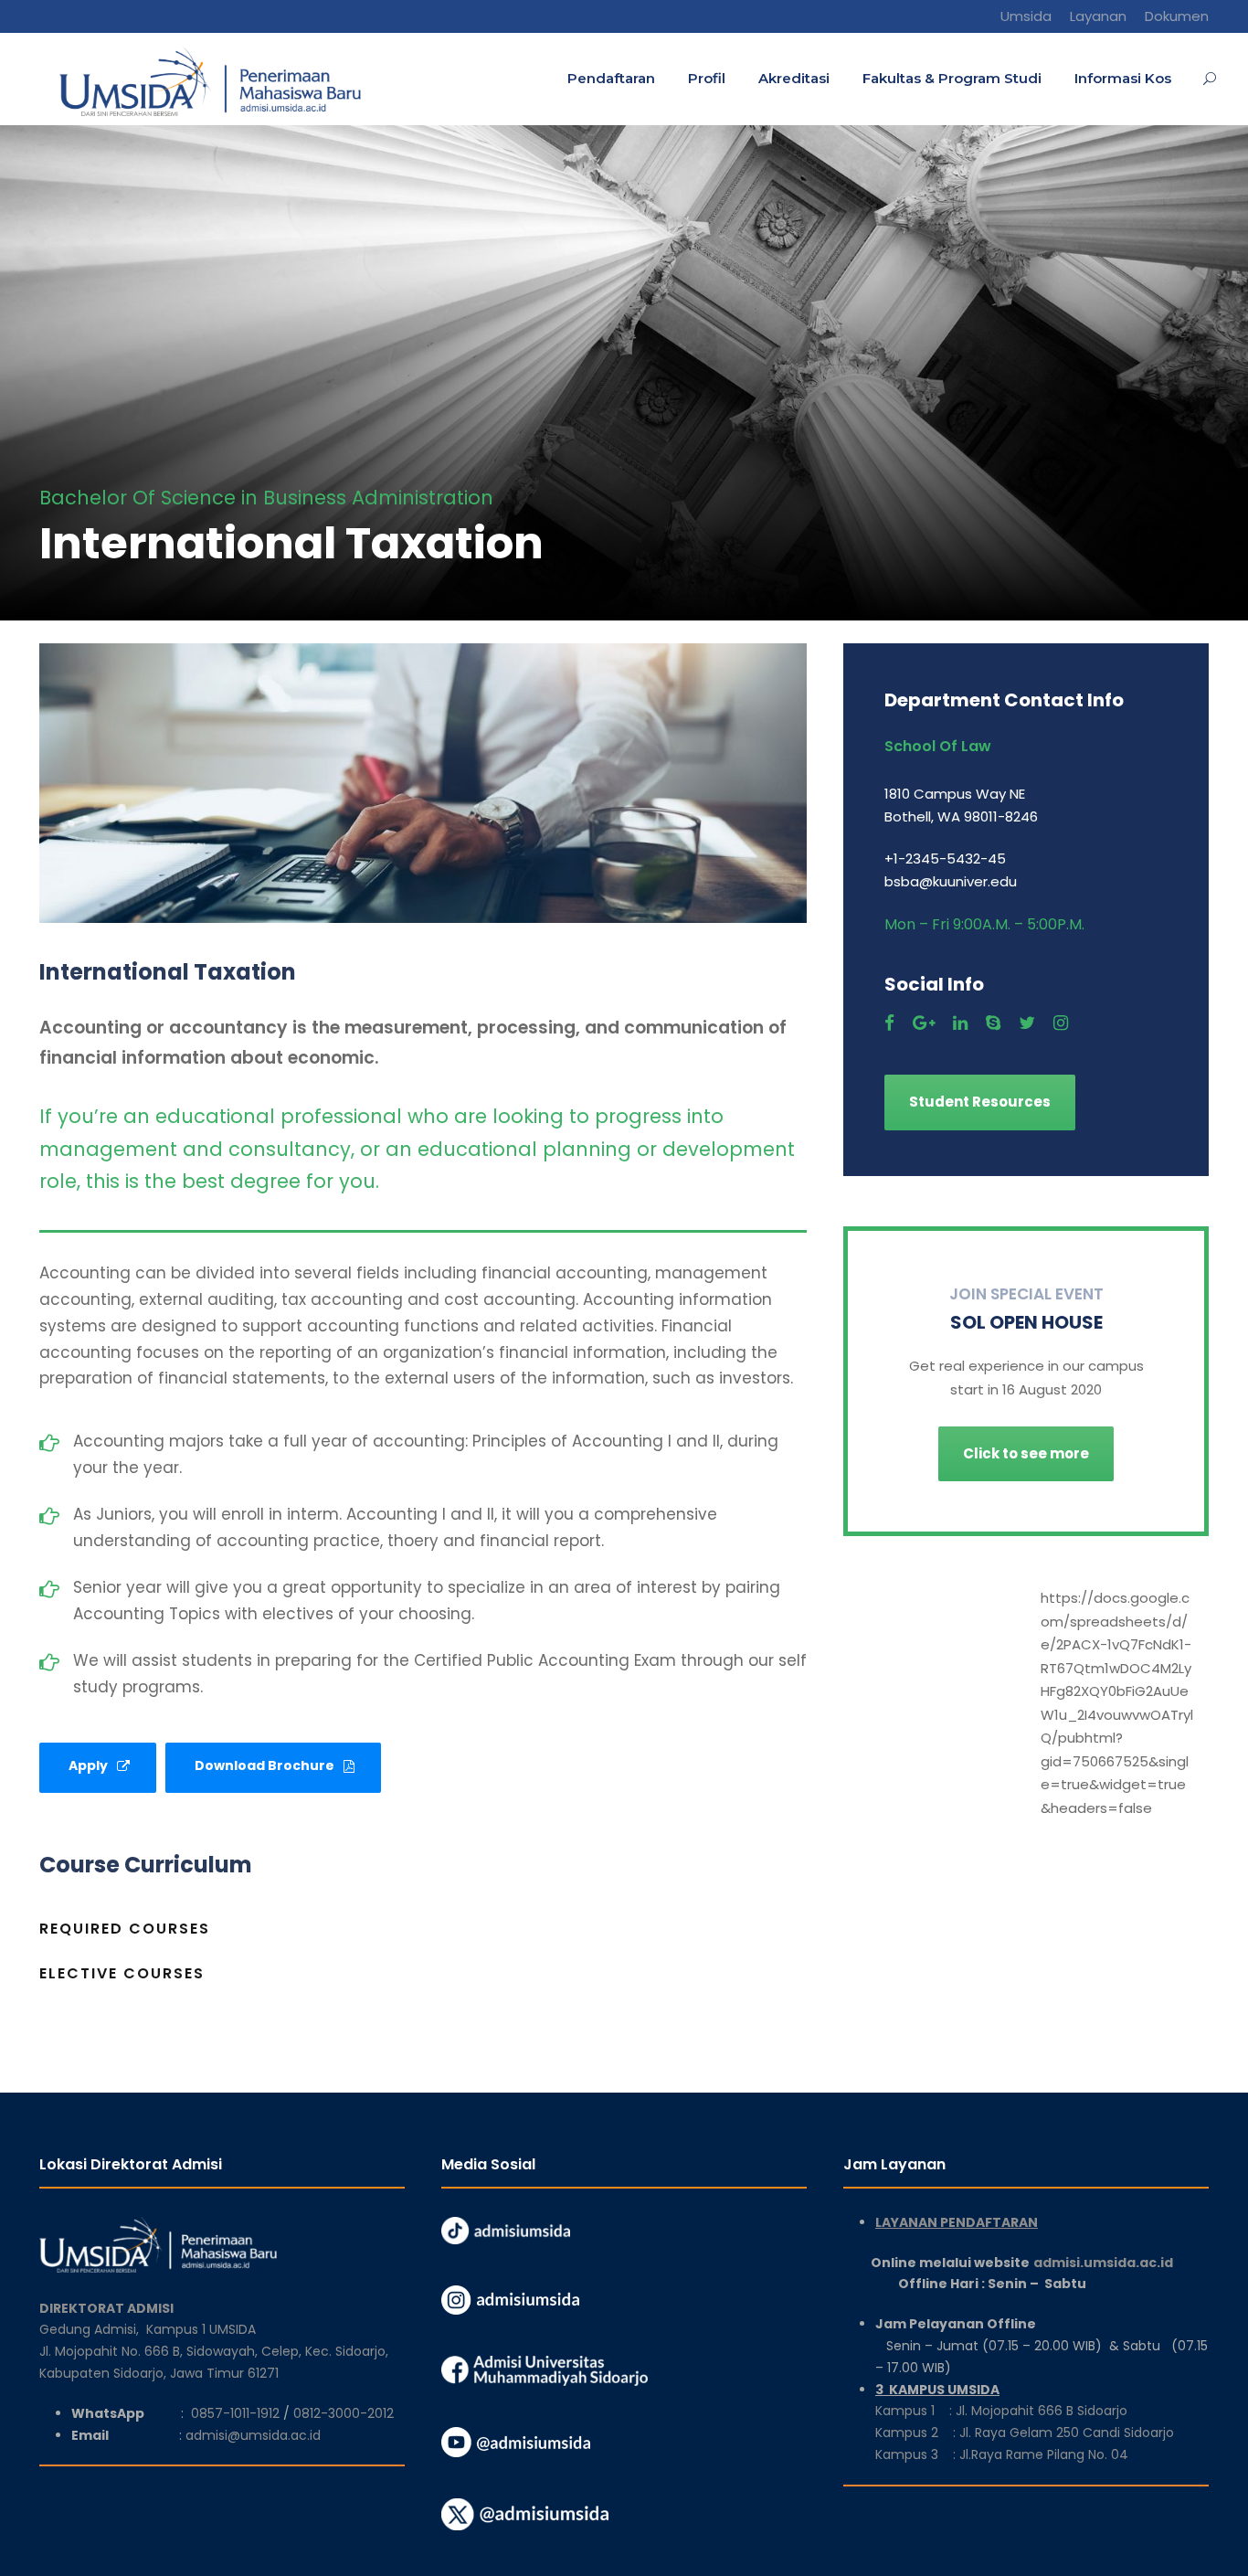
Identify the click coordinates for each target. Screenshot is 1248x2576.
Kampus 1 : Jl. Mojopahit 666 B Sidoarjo (1001, 2411)
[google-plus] (924, 1023)
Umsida (1026, 16)
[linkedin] (960, 1023)
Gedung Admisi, (93, 2329)
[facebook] (889, 1023)
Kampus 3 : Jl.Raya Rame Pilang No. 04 (1002, 2454)
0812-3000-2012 (344, 2413)
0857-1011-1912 (235, 2413)
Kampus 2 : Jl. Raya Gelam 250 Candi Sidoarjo (1025, 2433)
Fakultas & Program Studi (952, 78)
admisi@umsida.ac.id (253, 2435)
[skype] (993, 1023)
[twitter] (1027, 1023)
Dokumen (1177, 16)
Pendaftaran (611, 78)
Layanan (1098, 16)
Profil (707, 78)
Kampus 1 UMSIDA (201, 2329)
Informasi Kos (1123, 78)
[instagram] (1061, 1023)
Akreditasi (794, 78)
